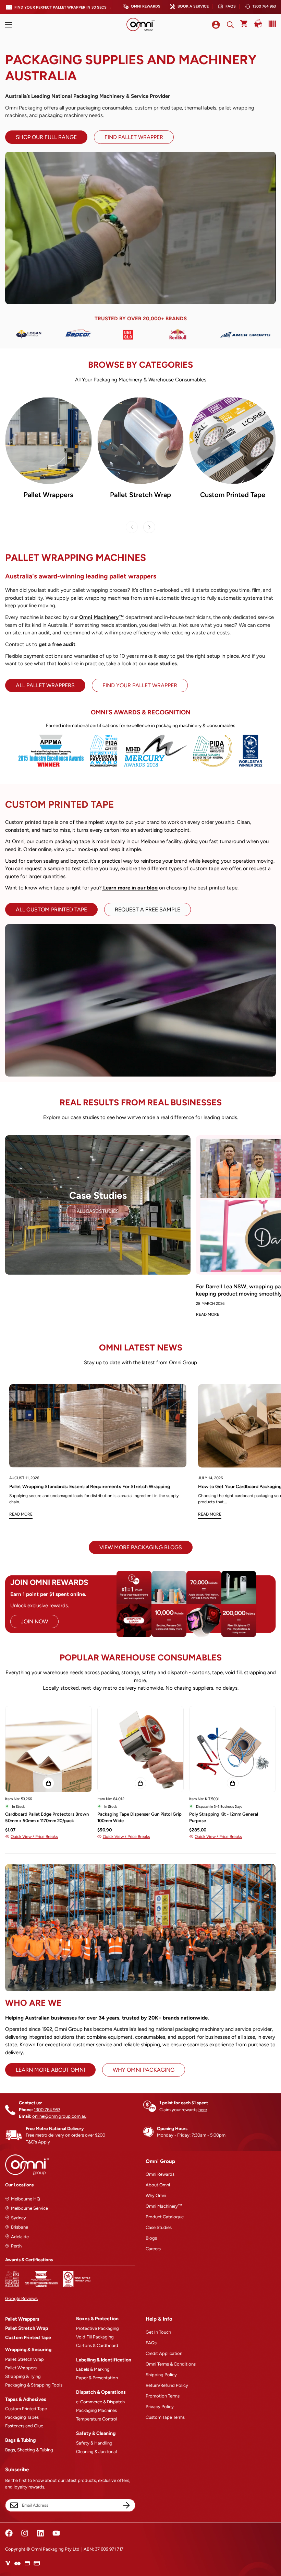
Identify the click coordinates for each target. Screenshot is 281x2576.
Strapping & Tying (23, 2376)
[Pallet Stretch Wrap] (141, 441)
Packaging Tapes (22, 2417)
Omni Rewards (146, 6)
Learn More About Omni (50, 2070)
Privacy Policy (160, 2407)
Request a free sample (148, 910)
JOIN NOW (34, 1621)
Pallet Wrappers (48, 495)
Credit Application (164, 2353)
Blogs (151, 2238)
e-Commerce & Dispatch (100, 2402)
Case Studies (159, 2227)
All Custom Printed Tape (51, 910)
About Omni (158, 2185)
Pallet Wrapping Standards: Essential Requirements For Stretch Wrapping (90, 1487)
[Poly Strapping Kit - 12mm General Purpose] (233, 1749)
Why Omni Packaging (144, 2070)
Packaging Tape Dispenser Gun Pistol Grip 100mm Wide (139, 1818)
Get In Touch (158, 2332)
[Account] (216, 25)
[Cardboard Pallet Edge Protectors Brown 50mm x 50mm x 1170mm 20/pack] (48, 1749)
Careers (153, 2249)
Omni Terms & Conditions (171, 2364)
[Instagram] (25, 2533)
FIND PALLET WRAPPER (134, 137)
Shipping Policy (161, 2375)
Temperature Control (97, 2419)
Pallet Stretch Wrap (140, 495)
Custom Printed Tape (233, 495)
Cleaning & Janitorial (96, 2452)
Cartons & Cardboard (97, 2345)
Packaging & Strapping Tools (34, 2385)
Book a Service (193, 6)
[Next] (149, 527)
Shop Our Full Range (46, 137)
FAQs (231, 6)
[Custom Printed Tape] (233, 441)
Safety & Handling (94, 2443)
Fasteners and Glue (24, 2426)
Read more (21, 1514)
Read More (208, 1314)
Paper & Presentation (97, 2378)
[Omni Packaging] (140, 25)
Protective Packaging (97, 2328)
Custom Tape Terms (165, 2417)
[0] (244, 25)
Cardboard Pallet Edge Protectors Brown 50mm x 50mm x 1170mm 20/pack (47, 1818)
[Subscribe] (126, 2505)
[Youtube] (56, 2533)
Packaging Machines (96, 2410)
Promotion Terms (163, 2396)
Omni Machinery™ (164, 2206)
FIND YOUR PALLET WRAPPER (140, 685)
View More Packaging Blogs (141, 1547)
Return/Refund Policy (167, 2385)
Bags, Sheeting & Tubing (29, 2450)
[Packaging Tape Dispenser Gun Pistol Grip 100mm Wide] (141, 1749)
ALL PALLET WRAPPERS (45, 685)
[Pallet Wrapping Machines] (48, 441)
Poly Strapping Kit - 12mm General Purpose (224, 1818)
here (203, 2110)
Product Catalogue (165, 2217)
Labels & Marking (93, 2369)
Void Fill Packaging (95, 2337)
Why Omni (156, 2195)
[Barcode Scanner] (271, 24)
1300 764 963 (264, 6)
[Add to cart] (48, 1783)
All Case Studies (98, 1211)
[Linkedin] (40, 2533)
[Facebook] (9, 2533)
